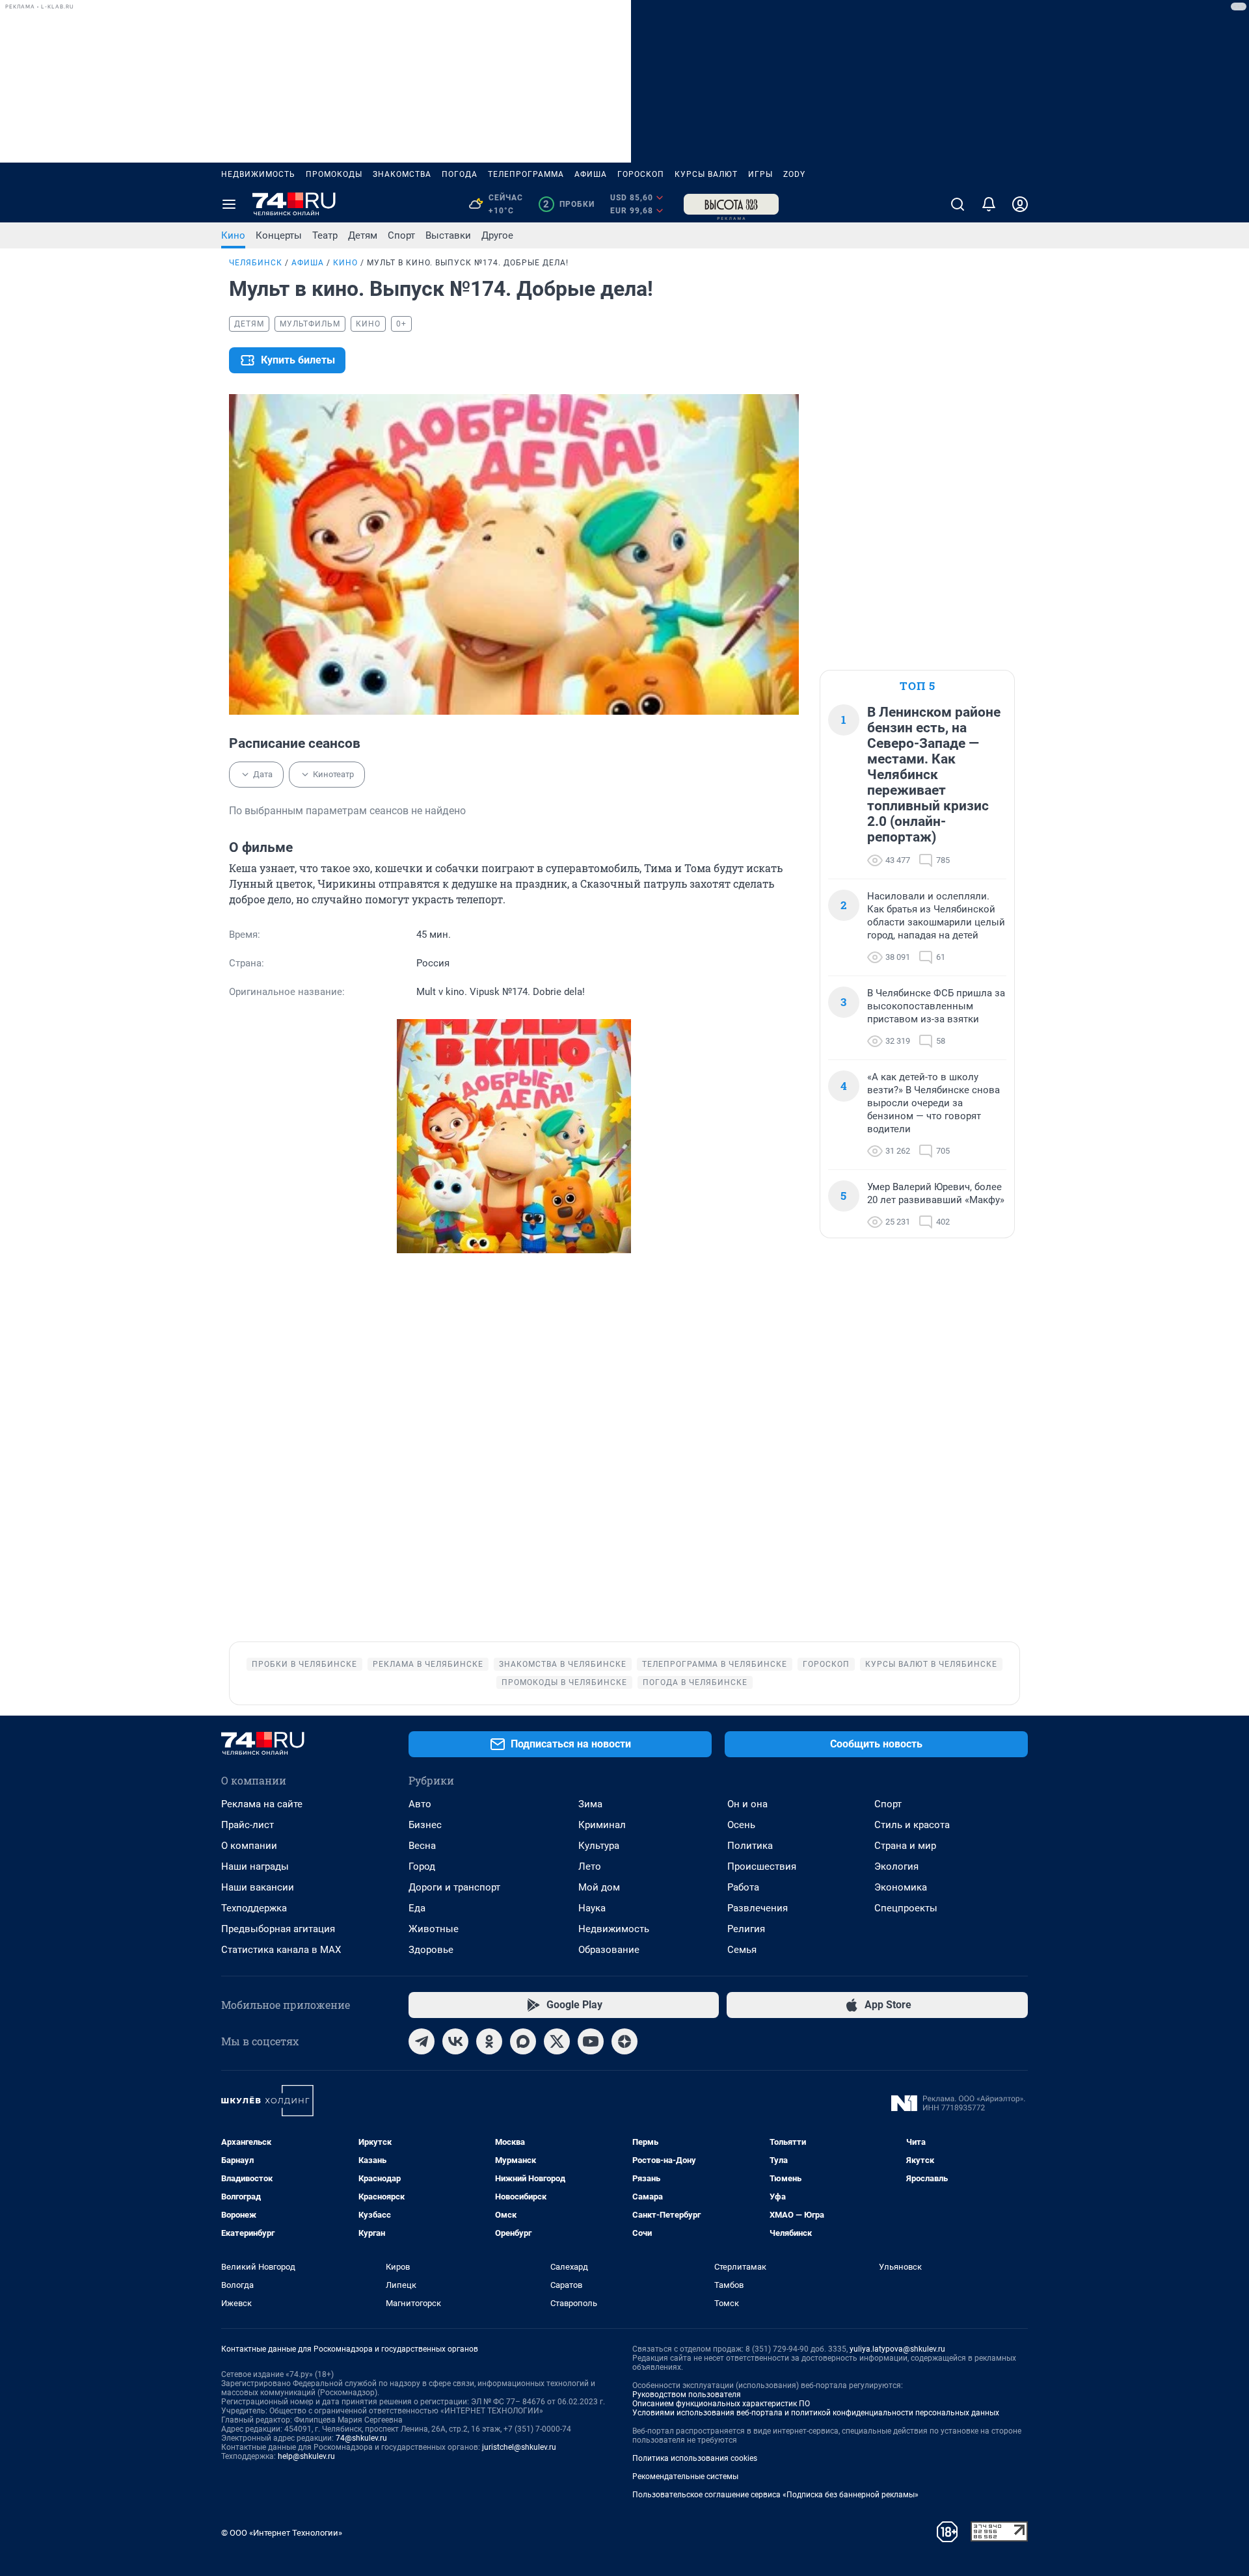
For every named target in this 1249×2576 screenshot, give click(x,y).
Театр (325, 235)
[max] (523, 2041)
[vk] (455, 2041)
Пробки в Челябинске (304, 1664)
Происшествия (762, 1866)
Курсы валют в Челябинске (931, 1664)
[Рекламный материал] (731, 204)
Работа (743, 1887)
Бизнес (425, 1825)
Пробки (569, 204)
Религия (746, 1929)
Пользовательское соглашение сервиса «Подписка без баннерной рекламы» (775, 2495)
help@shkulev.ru (306, 2456)
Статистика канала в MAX (281, 1950)
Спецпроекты (906, 1908)
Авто (420, 1804)
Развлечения (758, 1908)
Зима (590, 1804)
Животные (434, 1929)
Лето (590, 1866)
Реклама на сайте (262, 1804)
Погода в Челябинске (695, 1682)
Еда (417, 1908)
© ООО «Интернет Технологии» (282, 2533)
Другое (497, 235)
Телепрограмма (526, 174)
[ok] (489, 2041)
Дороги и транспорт (454, 1887)
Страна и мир (905, 1846)
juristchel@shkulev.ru (519, 2447)
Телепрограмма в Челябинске (715, 1664)
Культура (599, 1846)
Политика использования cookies (695, 2458)
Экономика (901, 1887)
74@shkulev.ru (361, 2438)
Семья (742, 1950)
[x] (557, 2041)
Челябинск (256, 263)
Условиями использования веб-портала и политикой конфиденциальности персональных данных (816, 2413)
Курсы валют (706, 174)
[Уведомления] (989, 204)
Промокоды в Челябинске (564, 1682)
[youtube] (591, 2041)
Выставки (448, 235)
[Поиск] (958, 204)
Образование (609, 1950)
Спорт (401, 235)
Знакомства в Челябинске (563, 1664)
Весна (422, 1846)
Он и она (747, 1804)
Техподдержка (254, 1908)
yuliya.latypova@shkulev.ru (897, 2349)
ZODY (794, 174)
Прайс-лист (248, 1825)
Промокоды (334, 174)
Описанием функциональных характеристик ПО (721, 2404)
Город (422, 1866)
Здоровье (431, 1950)
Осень (741, 1825)
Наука (592, 1908)
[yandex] (624, 2041)
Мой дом (599, 1887)
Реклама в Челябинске (428, 1664)
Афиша (591, 174)
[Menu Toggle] (229, 204)
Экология (896, 1866)
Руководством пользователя (687, 2395)
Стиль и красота (912, 1825)
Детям (363, 235)
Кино (233, 235)
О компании (249, 1846)
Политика (750, 1846)
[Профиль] (1020, 204)
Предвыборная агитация (278, 1929)
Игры (760, 174)
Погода (460, 174)
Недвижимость (258, 174)
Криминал (602, 1825)
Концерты (279, 235)
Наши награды (255, 1866)
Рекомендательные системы (685, 2476)
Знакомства (402, 174)
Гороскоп (641, 174)
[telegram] (422, 2041)
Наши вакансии (258, 1887)
